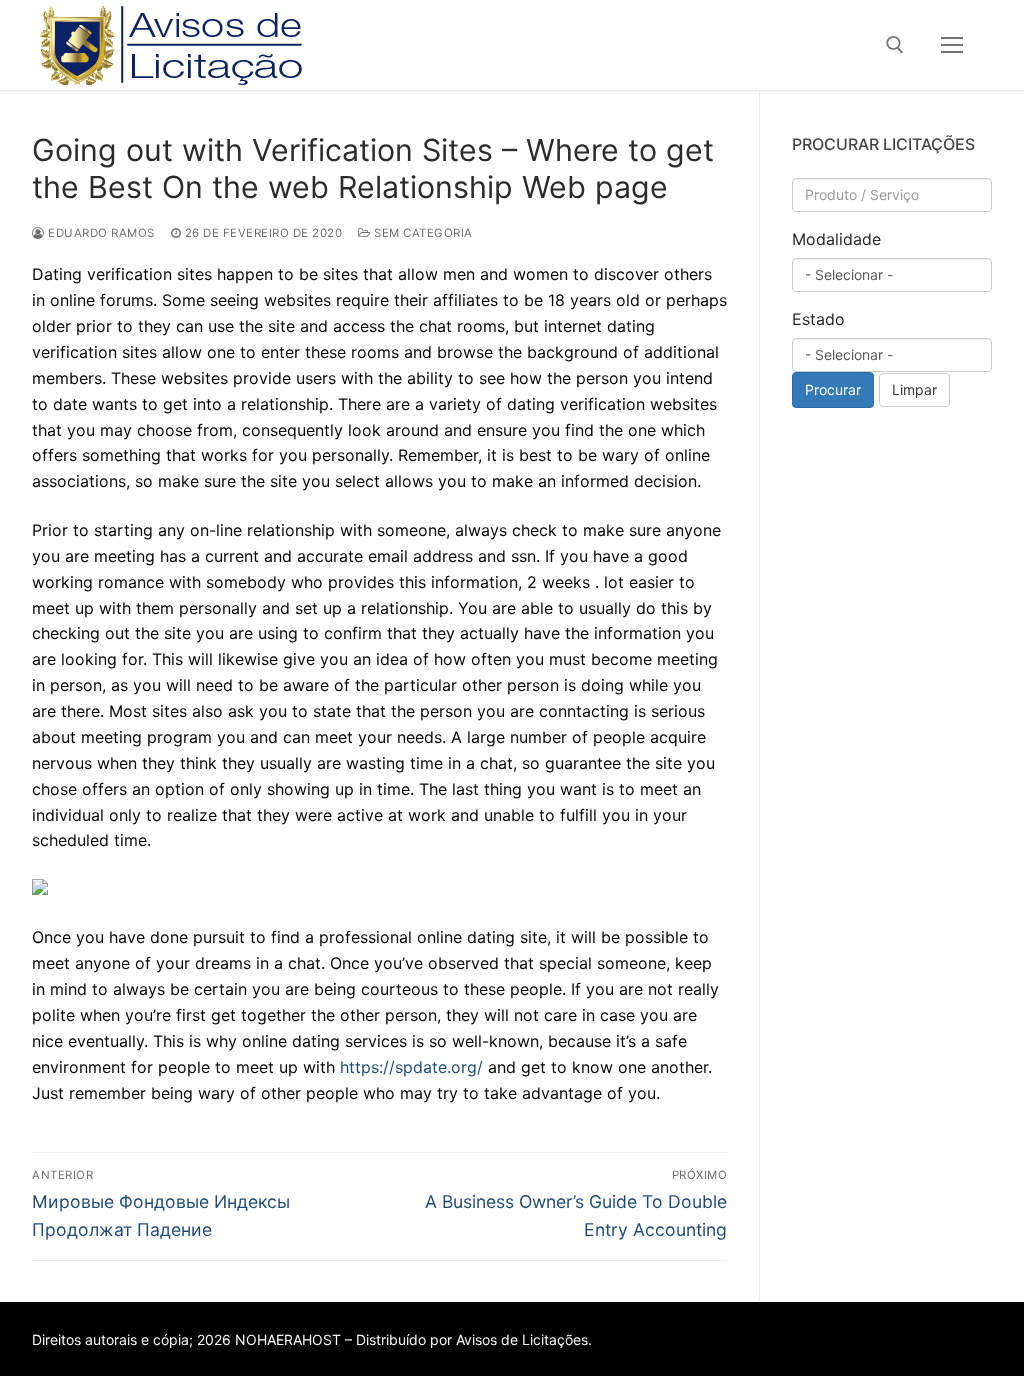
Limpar (914, 389)
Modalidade (836, 239)
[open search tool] (895, 45)
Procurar (833, 389)
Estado (818, 319)
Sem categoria (422, 233)
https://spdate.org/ (411, 1067)
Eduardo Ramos (100, 233)
